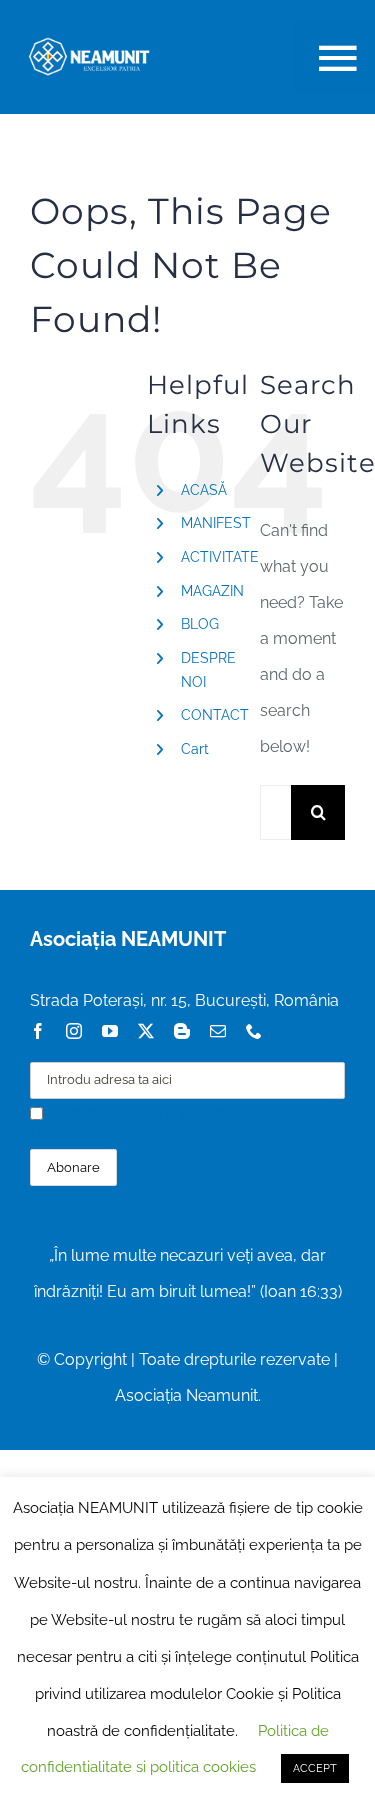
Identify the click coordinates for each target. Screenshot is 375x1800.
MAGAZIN (212, 591)
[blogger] (182, 1031)
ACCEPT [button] (315, 1768)
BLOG (200, 624)
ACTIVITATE (220, 557)
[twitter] (146, 1031)
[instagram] (74, 1031)
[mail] (218, 1031)
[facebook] (38, 1031)
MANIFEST (216, 523)
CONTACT (215, 715)
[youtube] (110, 1031)
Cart (195, 749)
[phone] (254, 1031)
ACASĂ (204, 490)
